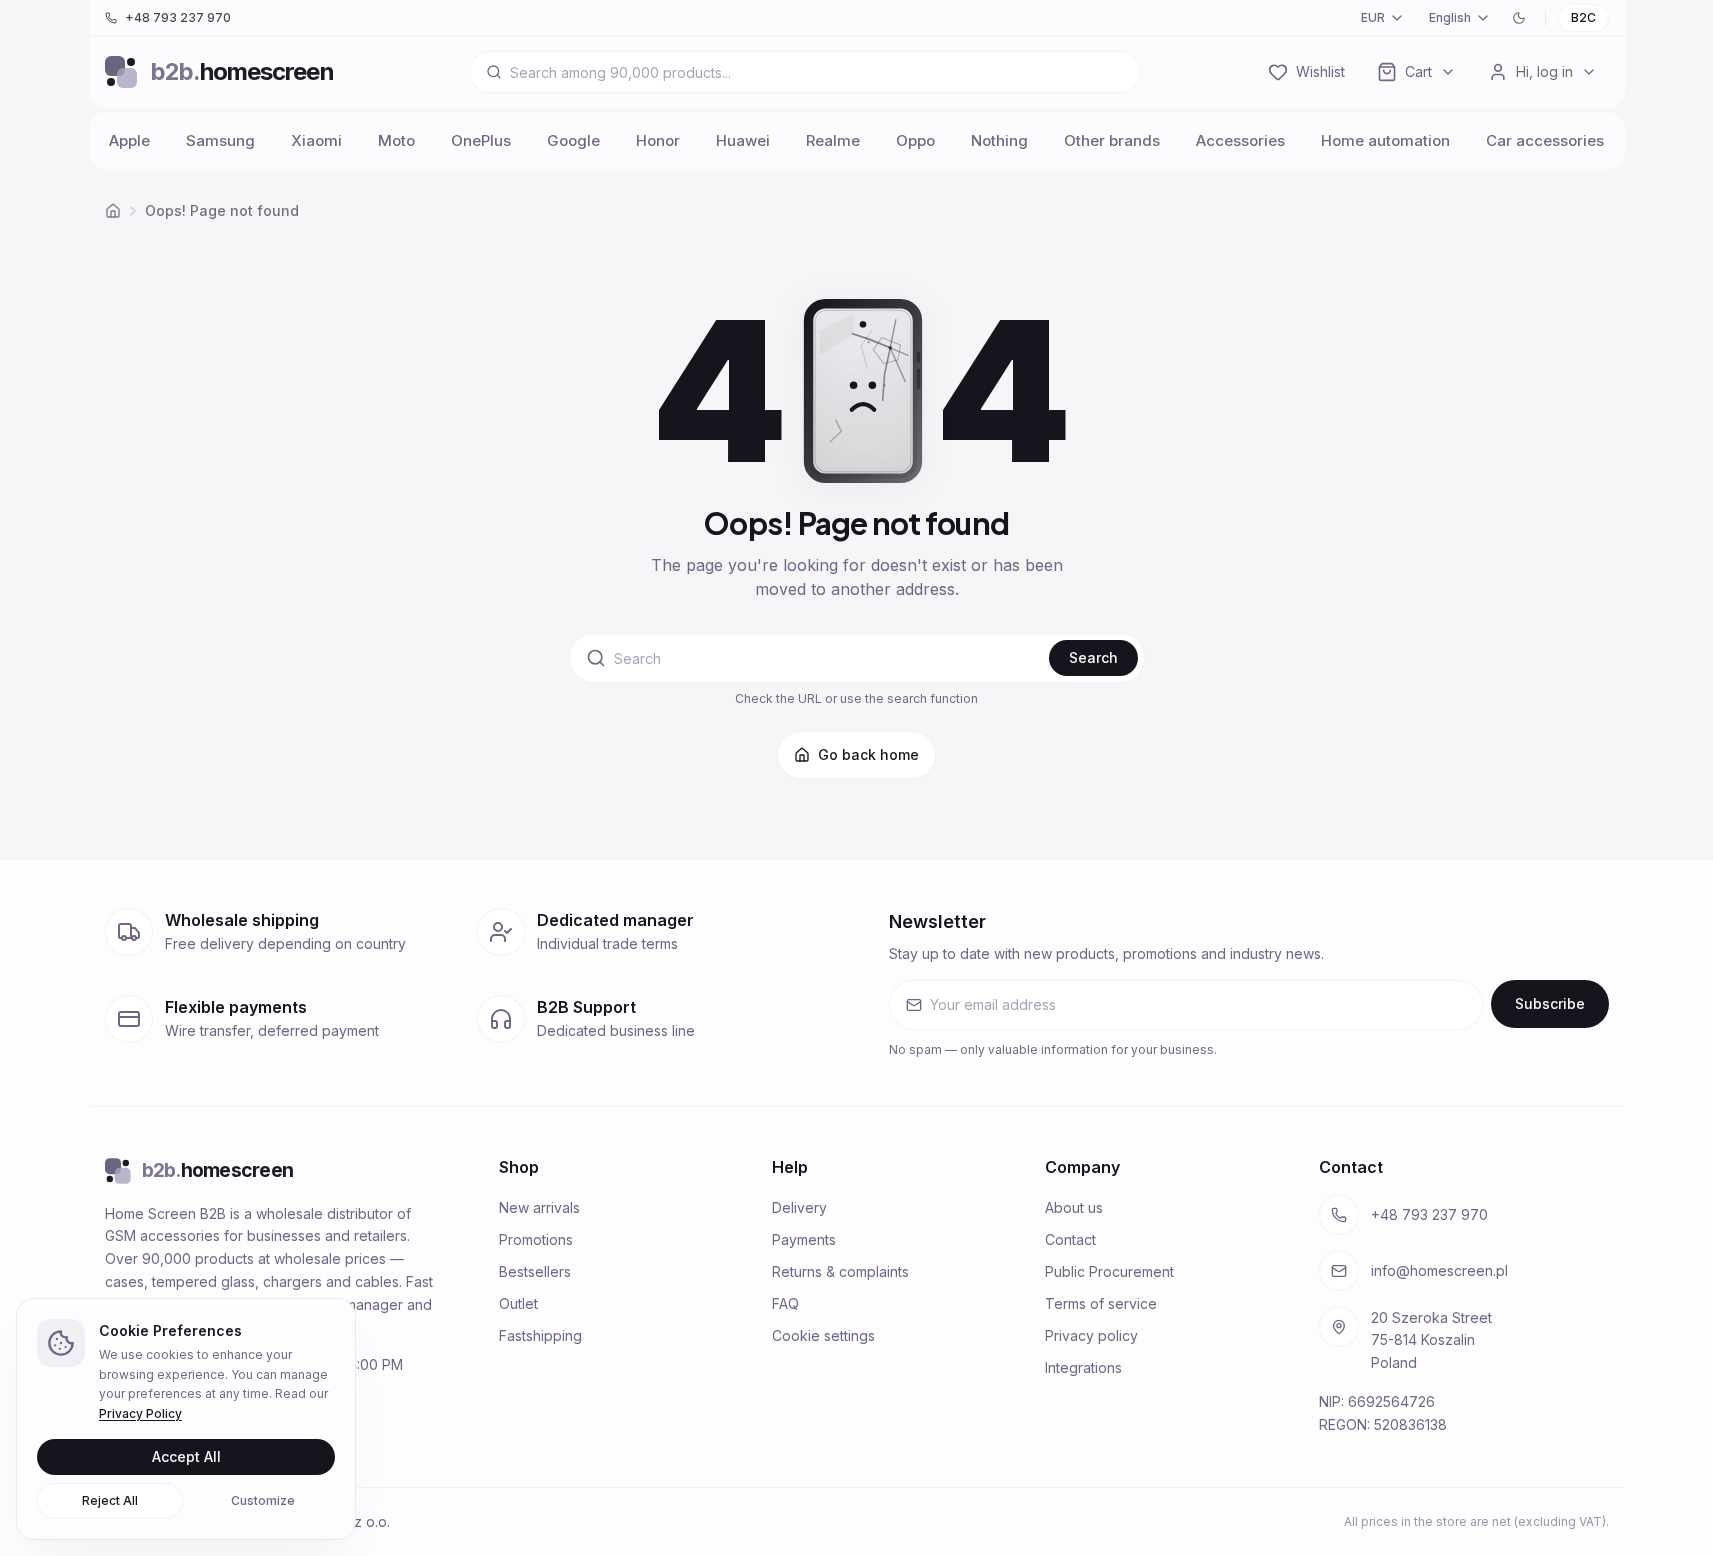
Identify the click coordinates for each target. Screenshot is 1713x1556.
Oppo (915, 140)
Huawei (743, 140)
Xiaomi (316, 140)
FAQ (785, 1303)
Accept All (186, 1456)
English (1450, 17)
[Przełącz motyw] (1519, 18)
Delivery (799, 1207)
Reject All (110, 1500)
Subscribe (1550, 1003)
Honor (658, 140)
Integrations (1083, 1367)
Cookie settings (823, 1335)
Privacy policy (1091, 1335)
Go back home (868, 754)
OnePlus (481, 140)
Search (1093, 657)
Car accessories (1545, 140)
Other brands (1112, 140)
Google (573, 140)
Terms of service (1101, 1303)
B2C (1583, 17)
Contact (1070, 1239)
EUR (1373, 17)
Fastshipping (540, 1335)
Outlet (518, 1303)
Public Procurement (1109, 1271)
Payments (804, 1239)
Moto (396, 140)
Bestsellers (535, 1271)
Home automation (1385, 140)
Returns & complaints (840, 1271)
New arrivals (539, 1207)
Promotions (536, 1239)
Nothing (999, 140)
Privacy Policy (140, 1413)
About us (1074, 1207)
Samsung (220, 140)
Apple (129, 140)
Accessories (1240, 140)
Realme (833, 140)
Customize (263, 1500)
